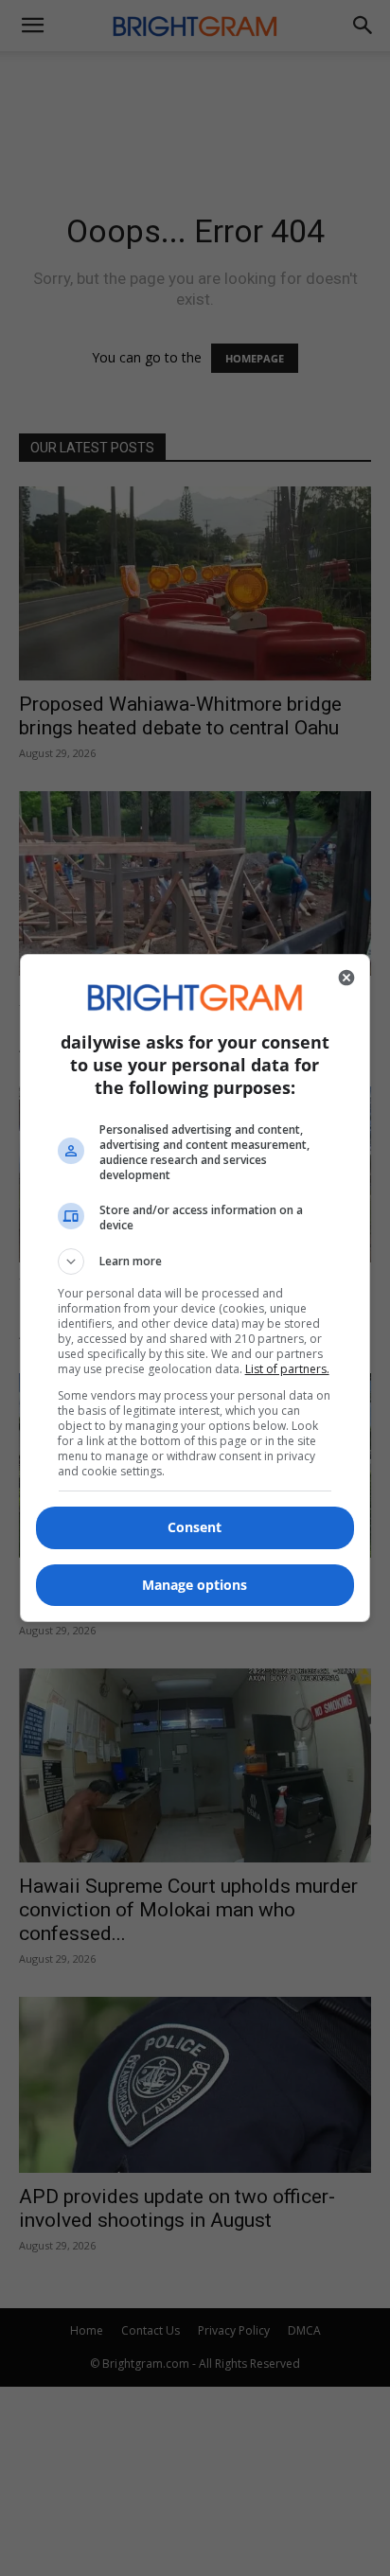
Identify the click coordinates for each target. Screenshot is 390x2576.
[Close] (346, 978)
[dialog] (195, 1288)
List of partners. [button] (287, 1369)
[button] (195, 1262)
